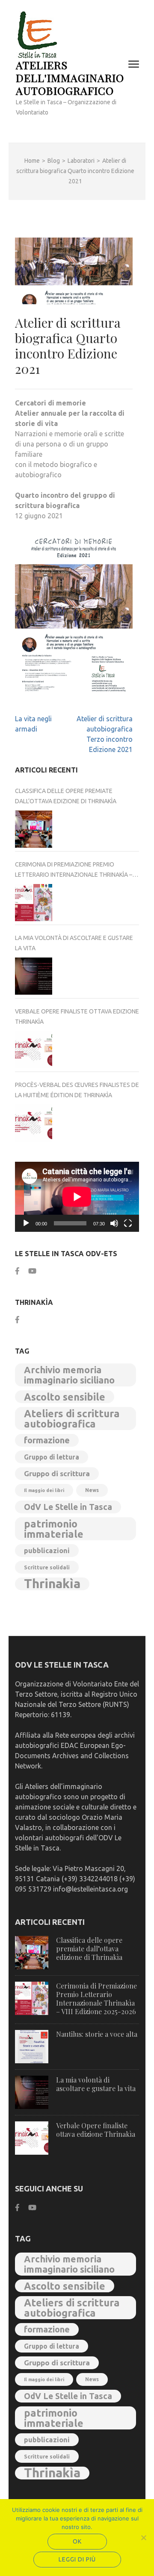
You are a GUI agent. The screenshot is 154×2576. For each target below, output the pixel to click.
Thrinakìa (52, 1584)
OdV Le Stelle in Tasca (68, 1507)
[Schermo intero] (128, 1223)
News (92, 1490)
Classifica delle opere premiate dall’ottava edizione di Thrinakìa (66, 796)
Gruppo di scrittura (57, 1473)
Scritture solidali (47, 1567)
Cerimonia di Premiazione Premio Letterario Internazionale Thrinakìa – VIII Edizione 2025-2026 (74, 870)
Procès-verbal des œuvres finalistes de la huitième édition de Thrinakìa (77, 1090)
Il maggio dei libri (44, 1490)
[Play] (26, 1223)
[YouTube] (32, 1271)
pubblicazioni (47, 1551)
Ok (77, 2541)
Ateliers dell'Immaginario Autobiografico (70, 78)
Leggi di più (77, 2559)
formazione (47, 1440)
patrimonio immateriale (54, 1529)
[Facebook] (17, 1271)
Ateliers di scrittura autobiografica (72, 1419)
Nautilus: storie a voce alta (97, 2034)
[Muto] (114, 1223)
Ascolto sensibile (65, 1397)
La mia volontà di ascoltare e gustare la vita (74, 943)
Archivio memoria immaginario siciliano (69, 1375)
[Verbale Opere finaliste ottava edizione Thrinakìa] (34, 1050)
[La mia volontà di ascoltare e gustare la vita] (34, 976)
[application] (77, 1197)
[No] (143, 2538)
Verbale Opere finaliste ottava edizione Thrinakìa (77, 1016)
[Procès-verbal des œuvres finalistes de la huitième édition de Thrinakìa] (34, 1123)
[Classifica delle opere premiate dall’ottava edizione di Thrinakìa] (34, 829)
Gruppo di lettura (52, 1457)
